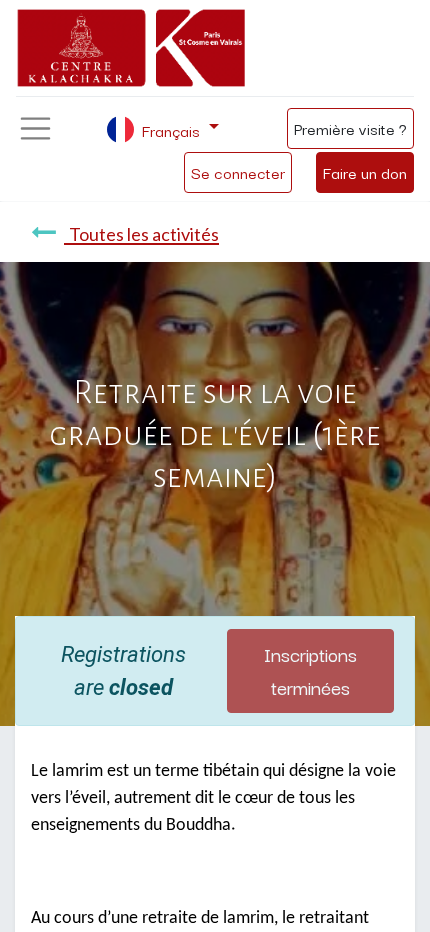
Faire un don (365, 172)
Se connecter (238, 172)
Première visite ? (350, 128)
